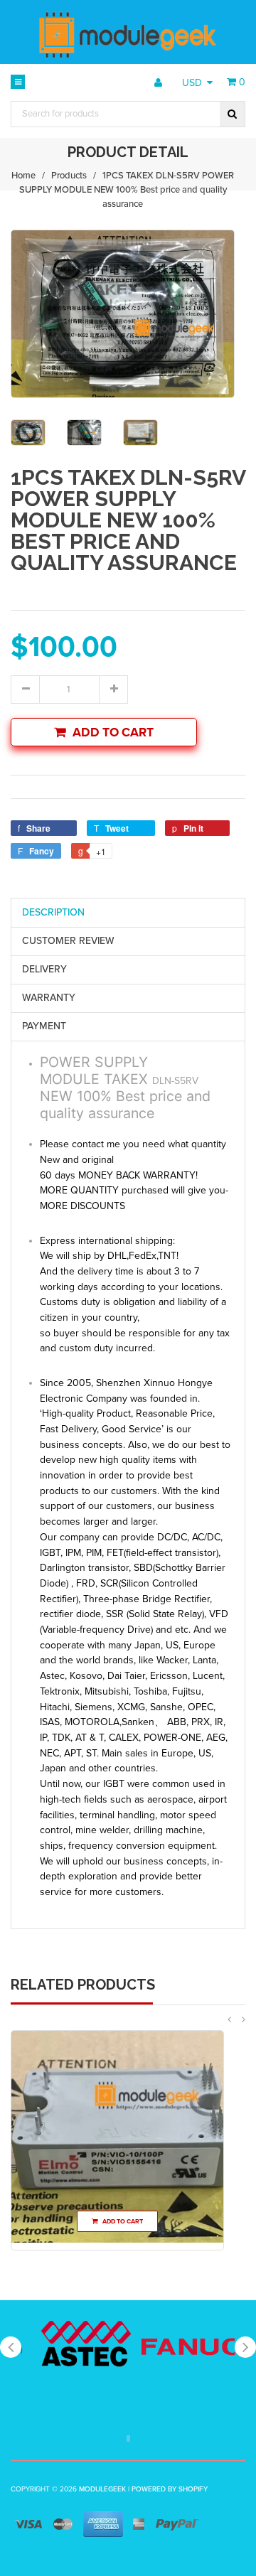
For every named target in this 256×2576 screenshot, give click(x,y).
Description (53, 912)
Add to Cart (113, 732)
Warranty (49, 998)
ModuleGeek (102, 2489)
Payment (44, 1026)
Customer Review (68, 941)
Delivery (44, 969)
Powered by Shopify (170, 2489)
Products (69, 176)
